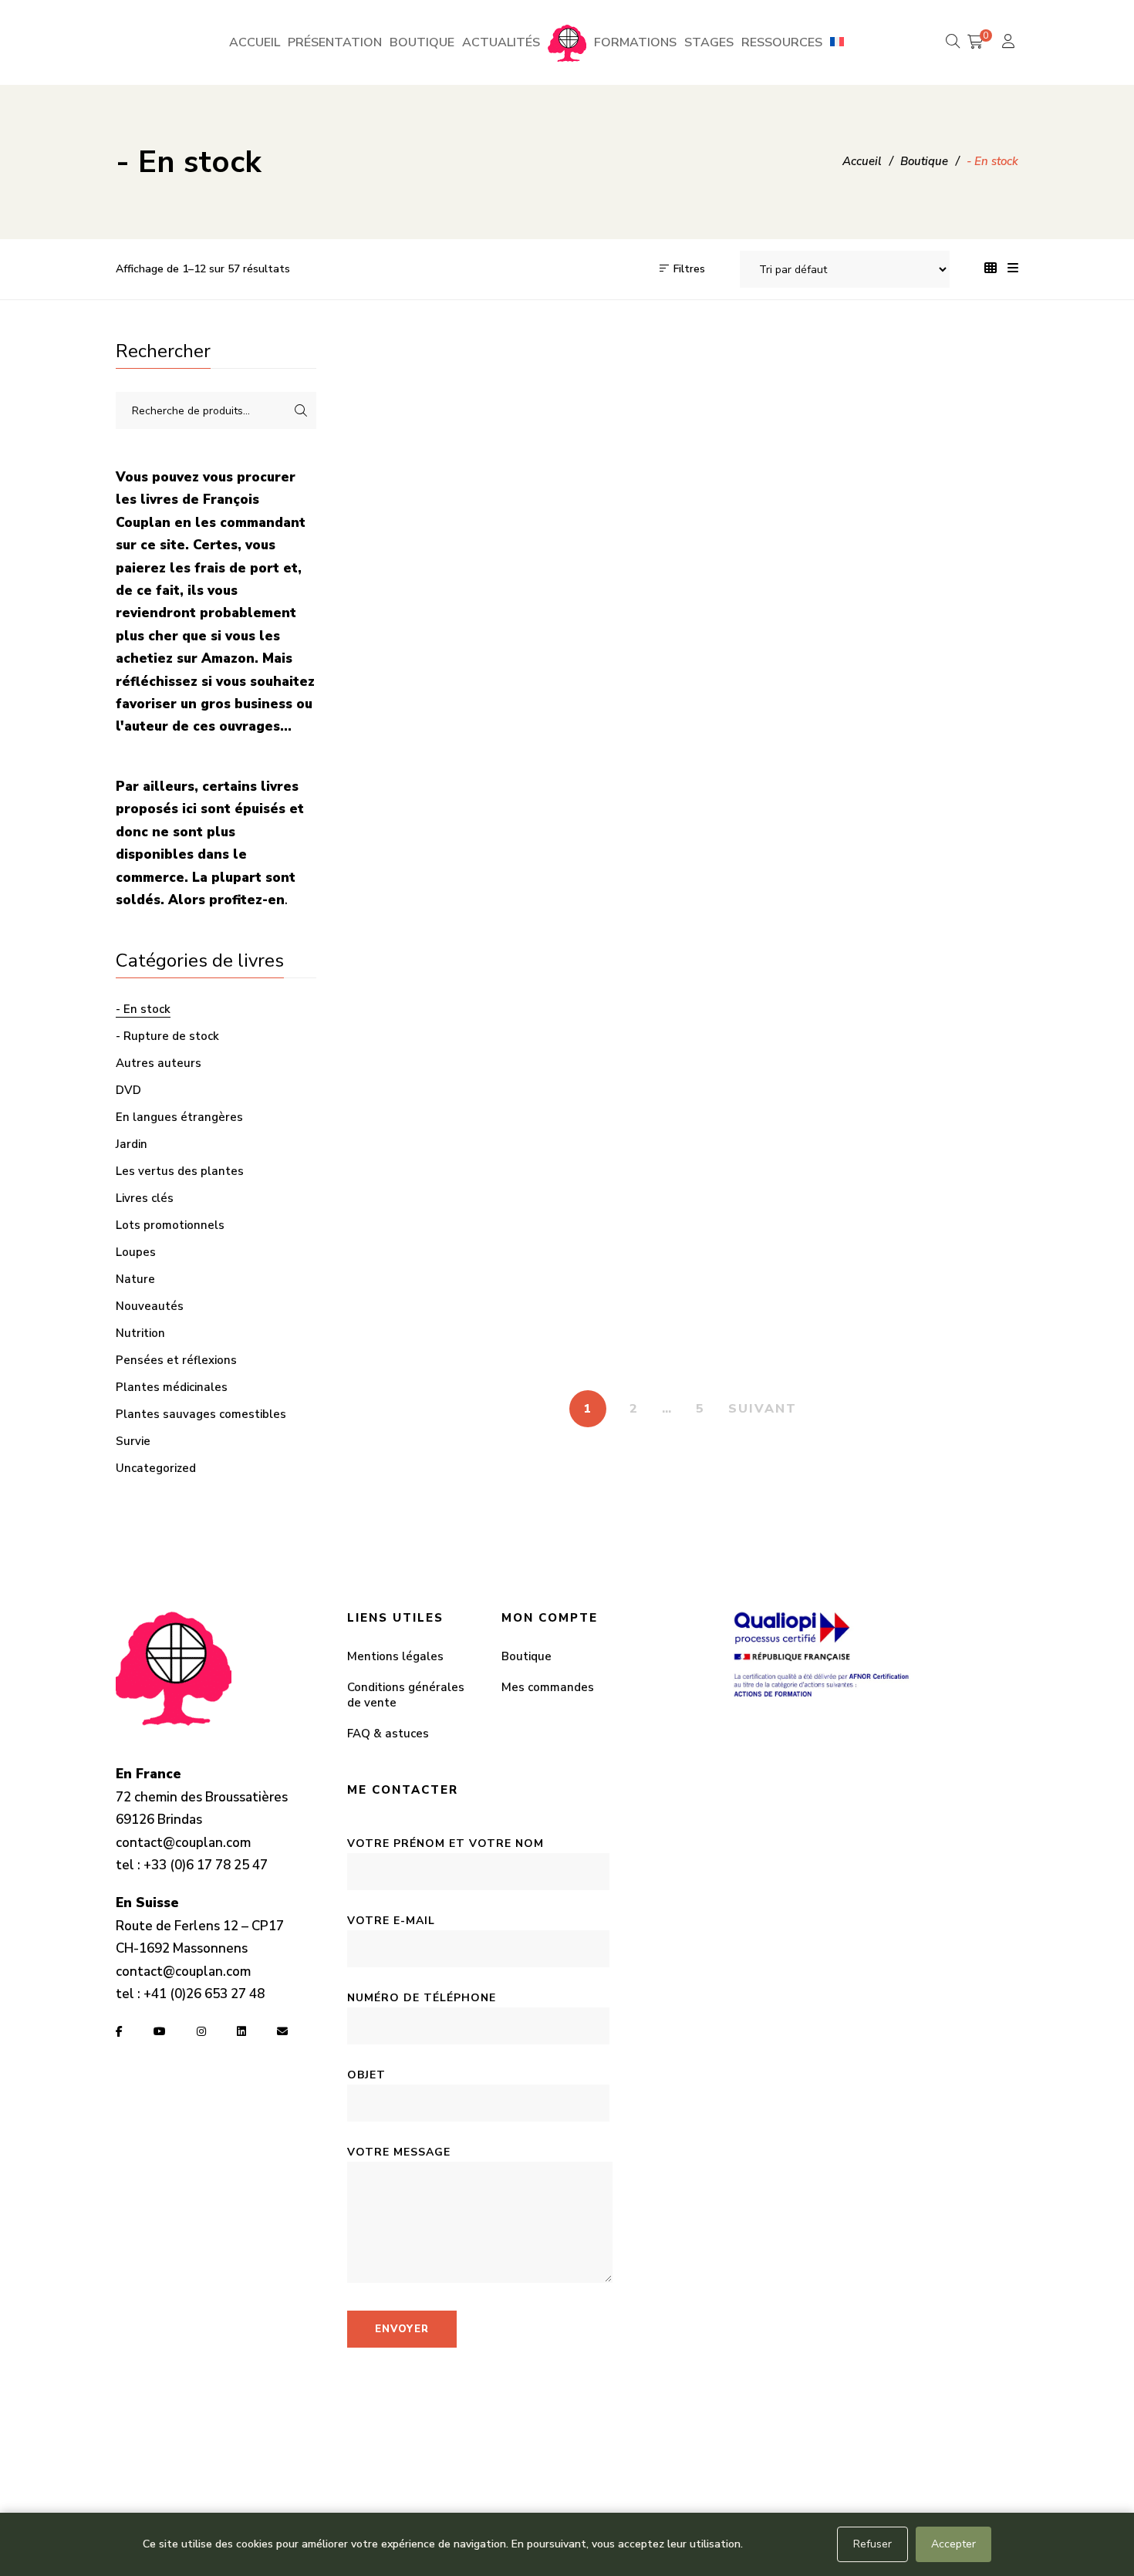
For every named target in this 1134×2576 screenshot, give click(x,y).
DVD (128, 1090)
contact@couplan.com (183, 1843)
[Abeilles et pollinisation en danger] (596, 440)
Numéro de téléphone (422, 1998)
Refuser (872, 2544)
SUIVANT (763, 1409)
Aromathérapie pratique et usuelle (943, 613)
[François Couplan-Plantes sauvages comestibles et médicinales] (567, 42)
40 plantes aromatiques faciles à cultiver (422, 613)
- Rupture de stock (167, 1036)
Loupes (136, 1252)
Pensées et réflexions (176, 1360)
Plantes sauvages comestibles (201, 1414)
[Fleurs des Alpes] (769, 1148)
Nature (135, 1279)
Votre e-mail (391, 1921)
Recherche (301, 410)
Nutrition (140, 1333)
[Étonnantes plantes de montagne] (596, 1148)
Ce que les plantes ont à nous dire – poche (423, 957)
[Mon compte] (1010, 43)
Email (282, 2031)
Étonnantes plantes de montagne (596, 1322)
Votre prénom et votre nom (445, 1843)
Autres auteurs (159, 1063)
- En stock (143, 1009)
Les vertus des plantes (180, 1171)
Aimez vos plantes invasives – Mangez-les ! (769, 613)
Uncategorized (156, 1468)
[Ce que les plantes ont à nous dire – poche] (422, 783)
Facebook (119, 2031)
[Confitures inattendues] (769, 783)
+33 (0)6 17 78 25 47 (206, 1865)
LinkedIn (241, 2031)
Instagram (201, 2031)
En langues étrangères (179, 1117)
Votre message (399, 2152)
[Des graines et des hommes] (943, 783)
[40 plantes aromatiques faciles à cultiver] (422, 440)
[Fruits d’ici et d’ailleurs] (943, 1148)
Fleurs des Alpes (770, 1299)
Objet (366, 2075)
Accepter (953, 2544)
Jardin (132, 1144)
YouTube (160, 2031)
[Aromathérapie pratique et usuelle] (943, 440)
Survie (133, 1441)
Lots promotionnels (170, 1225)
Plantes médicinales (172, 1387)
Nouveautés (150, 1306)
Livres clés (145, 1198)
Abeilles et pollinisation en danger (596, 613)
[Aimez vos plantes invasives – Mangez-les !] (769, 440)
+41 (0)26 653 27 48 (204, 1994)
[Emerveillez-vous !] (422, 1148)
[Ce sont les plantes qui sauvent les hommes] (596, 783)
